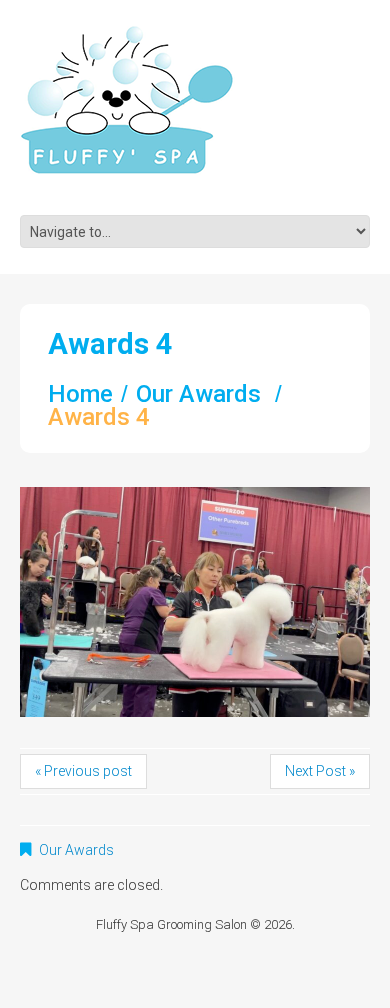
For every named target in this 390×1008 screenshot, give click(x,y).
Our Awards (198, 394)
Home (80, 394)
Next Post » (320, 771)
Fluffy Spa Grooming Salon (171, 924)
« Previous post (83, 771)
